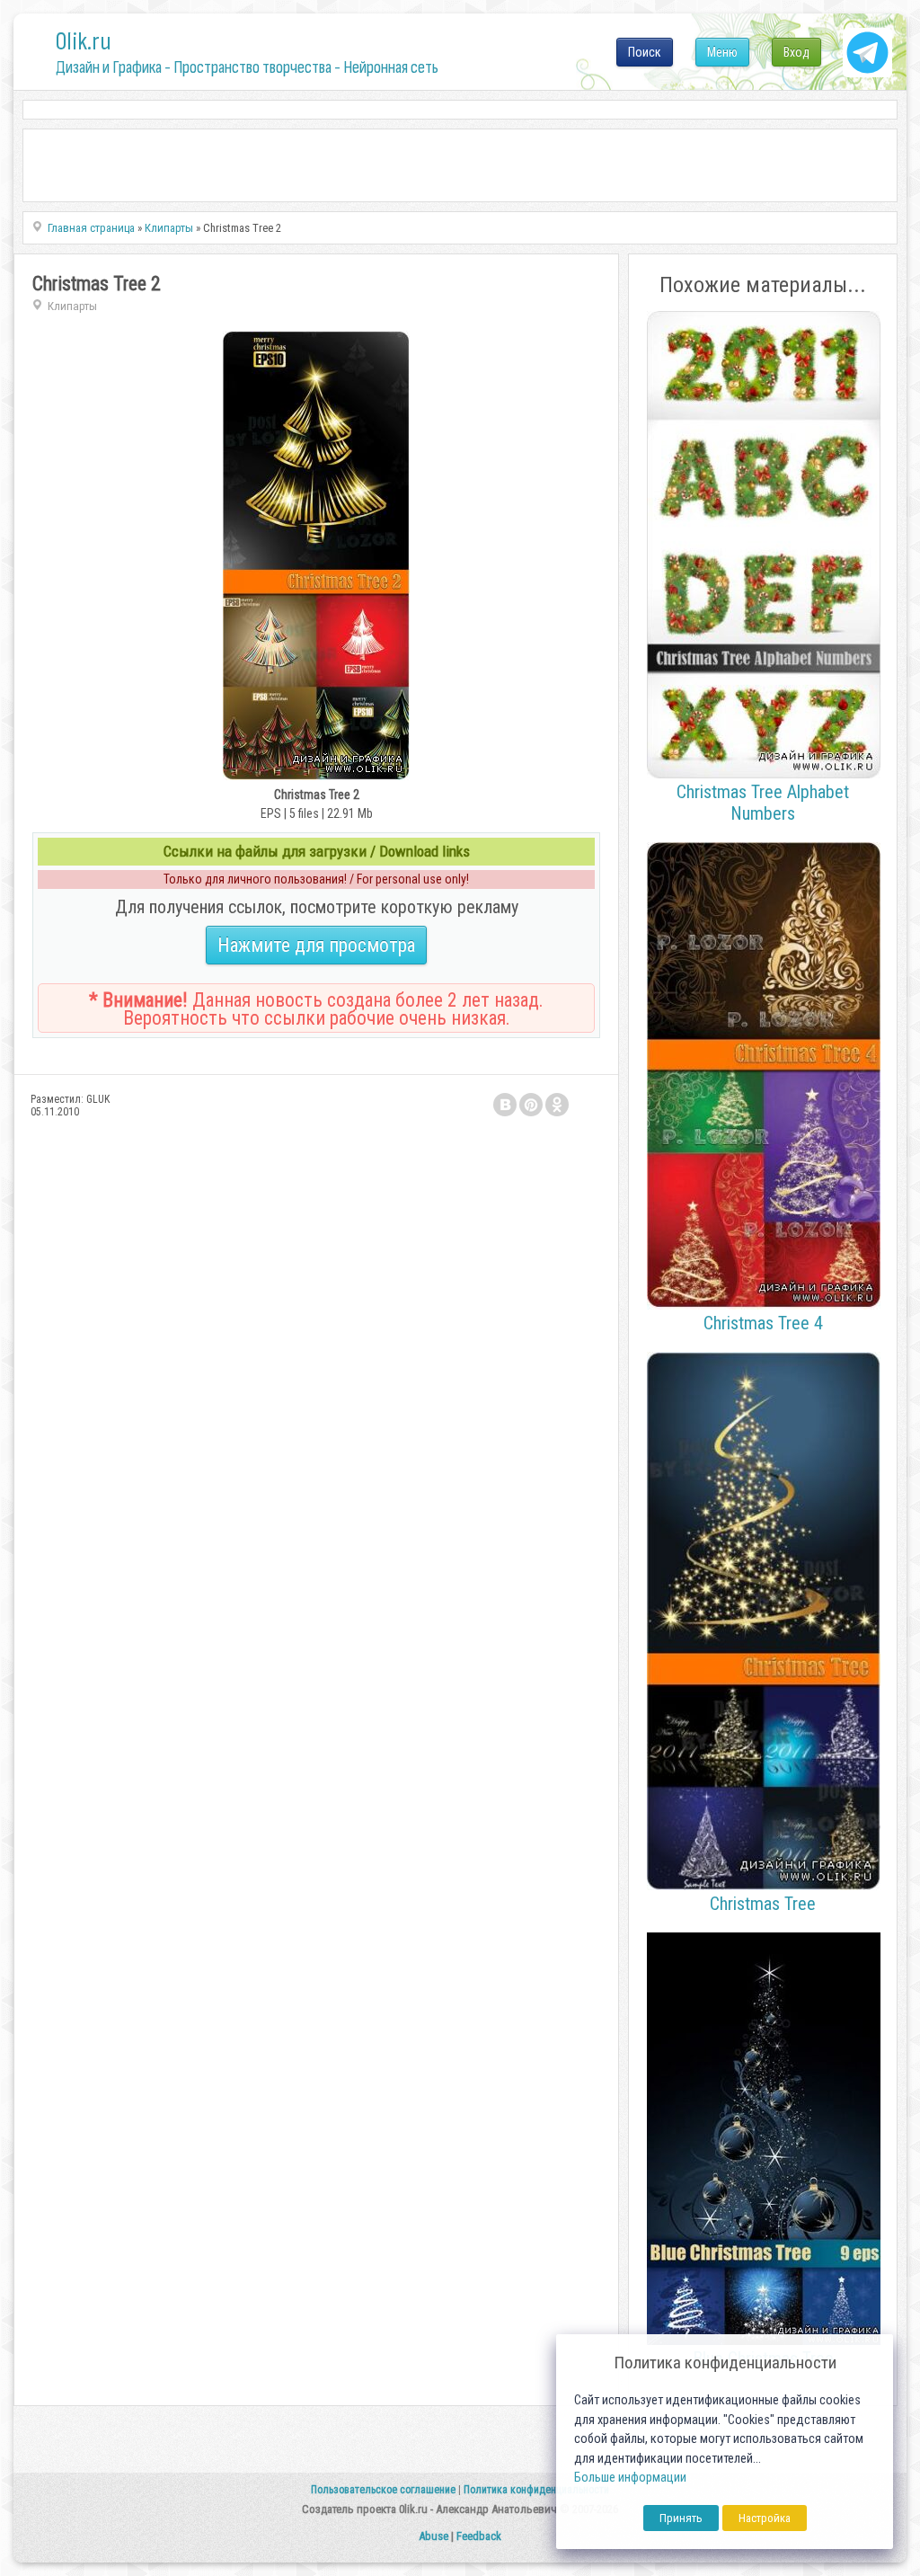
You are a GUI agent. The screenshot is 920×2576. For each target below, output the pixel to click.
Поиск (645, 52)
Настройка (765, 2518)
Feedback (479, 2536)
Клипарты (72, 306)
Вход (796, 52)
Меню (722, 52)
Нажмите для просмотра (316, 945)
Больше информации (630, 2478)
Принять (681, 2518)
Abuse (433, 2536)
